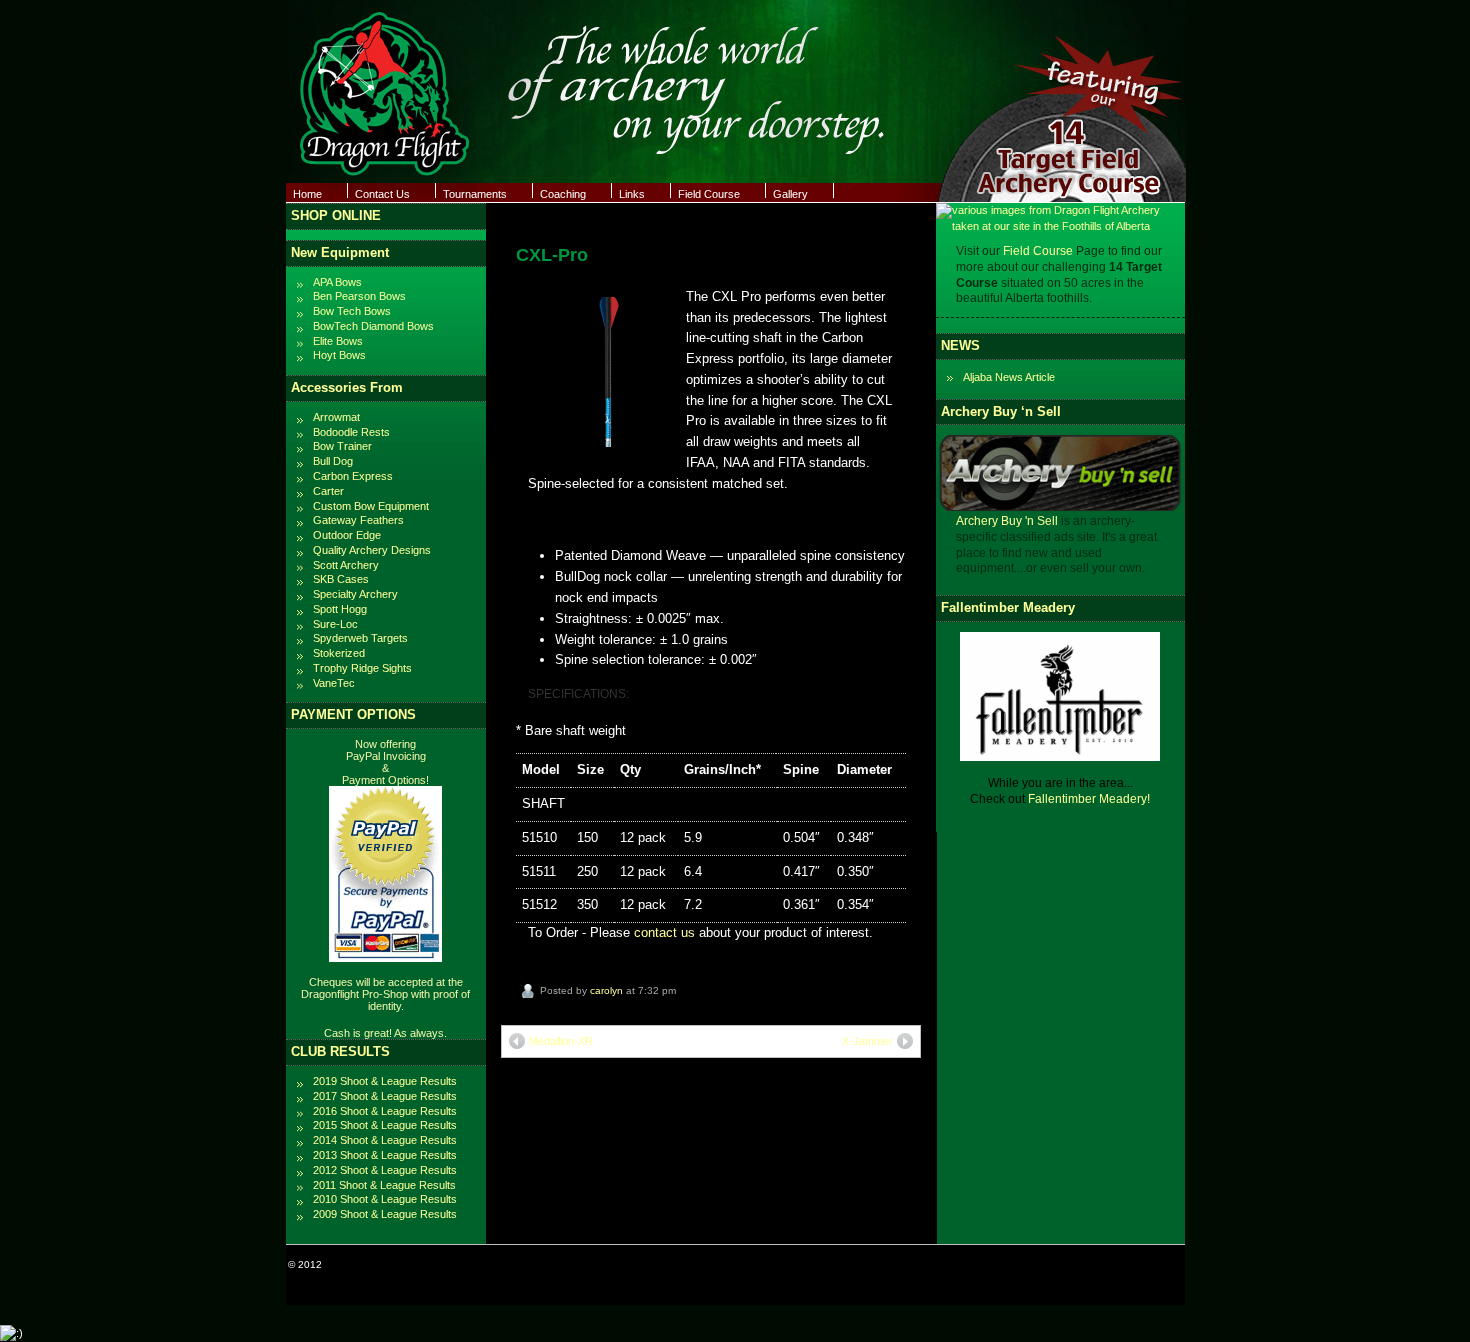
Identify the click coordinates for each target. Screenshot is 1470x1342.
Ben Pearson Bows (359, 296)
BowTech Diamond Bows (373, 326)
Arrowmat (336, 417)
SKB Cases (341, 579)
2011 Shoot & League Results (384, 1185)
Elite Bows (338, 341)
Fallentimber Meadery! (1089, 799)
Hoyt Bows (339, 355)
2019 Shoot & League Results (385, 1081)
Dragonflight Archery (371, 1264)
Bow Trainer (342, 446)
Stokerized (339, 653)
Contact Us (382, 193)
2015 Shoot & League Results (385, 1125)
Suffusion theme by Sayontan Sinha (1099, 1264)
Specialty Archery (355, 594)
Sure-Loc (335, 624)
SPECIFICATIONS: (578, 693)
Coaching (563, 193)
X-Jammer (867, 1041)
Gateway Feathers (358, 520)
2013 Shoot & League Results (385, 1155)
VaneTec (334, 683)
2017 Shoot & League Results (385, 1096)
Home (307, 193)
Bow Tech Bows (352, 311)
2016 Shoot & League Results (385, 1111)
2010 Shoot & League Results (385, 1199)
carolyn (606, 990)
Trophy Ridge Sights (362, 668)
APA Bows (337, 282)
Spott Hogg (340, 609)
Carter (328, 491)
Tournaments (475, 193)
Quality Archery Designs (372, 550)
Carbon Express (353, 476)
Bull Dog (333, 461)
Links (632, 193)
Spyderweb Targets (360, 638)
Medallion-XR (561, 1041)
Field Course (709, 193)
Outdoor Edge (347, 535)
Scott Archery (346, 565)
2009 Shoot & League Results (385, 1214)
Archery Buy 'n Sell (1007, 521)
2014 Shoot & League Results (385, 1140)
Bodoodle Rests (351, 432)
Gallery (790, 193)
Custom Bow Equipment (371, 506)
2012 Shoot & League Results (385, 1170)
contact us (664, 932)
